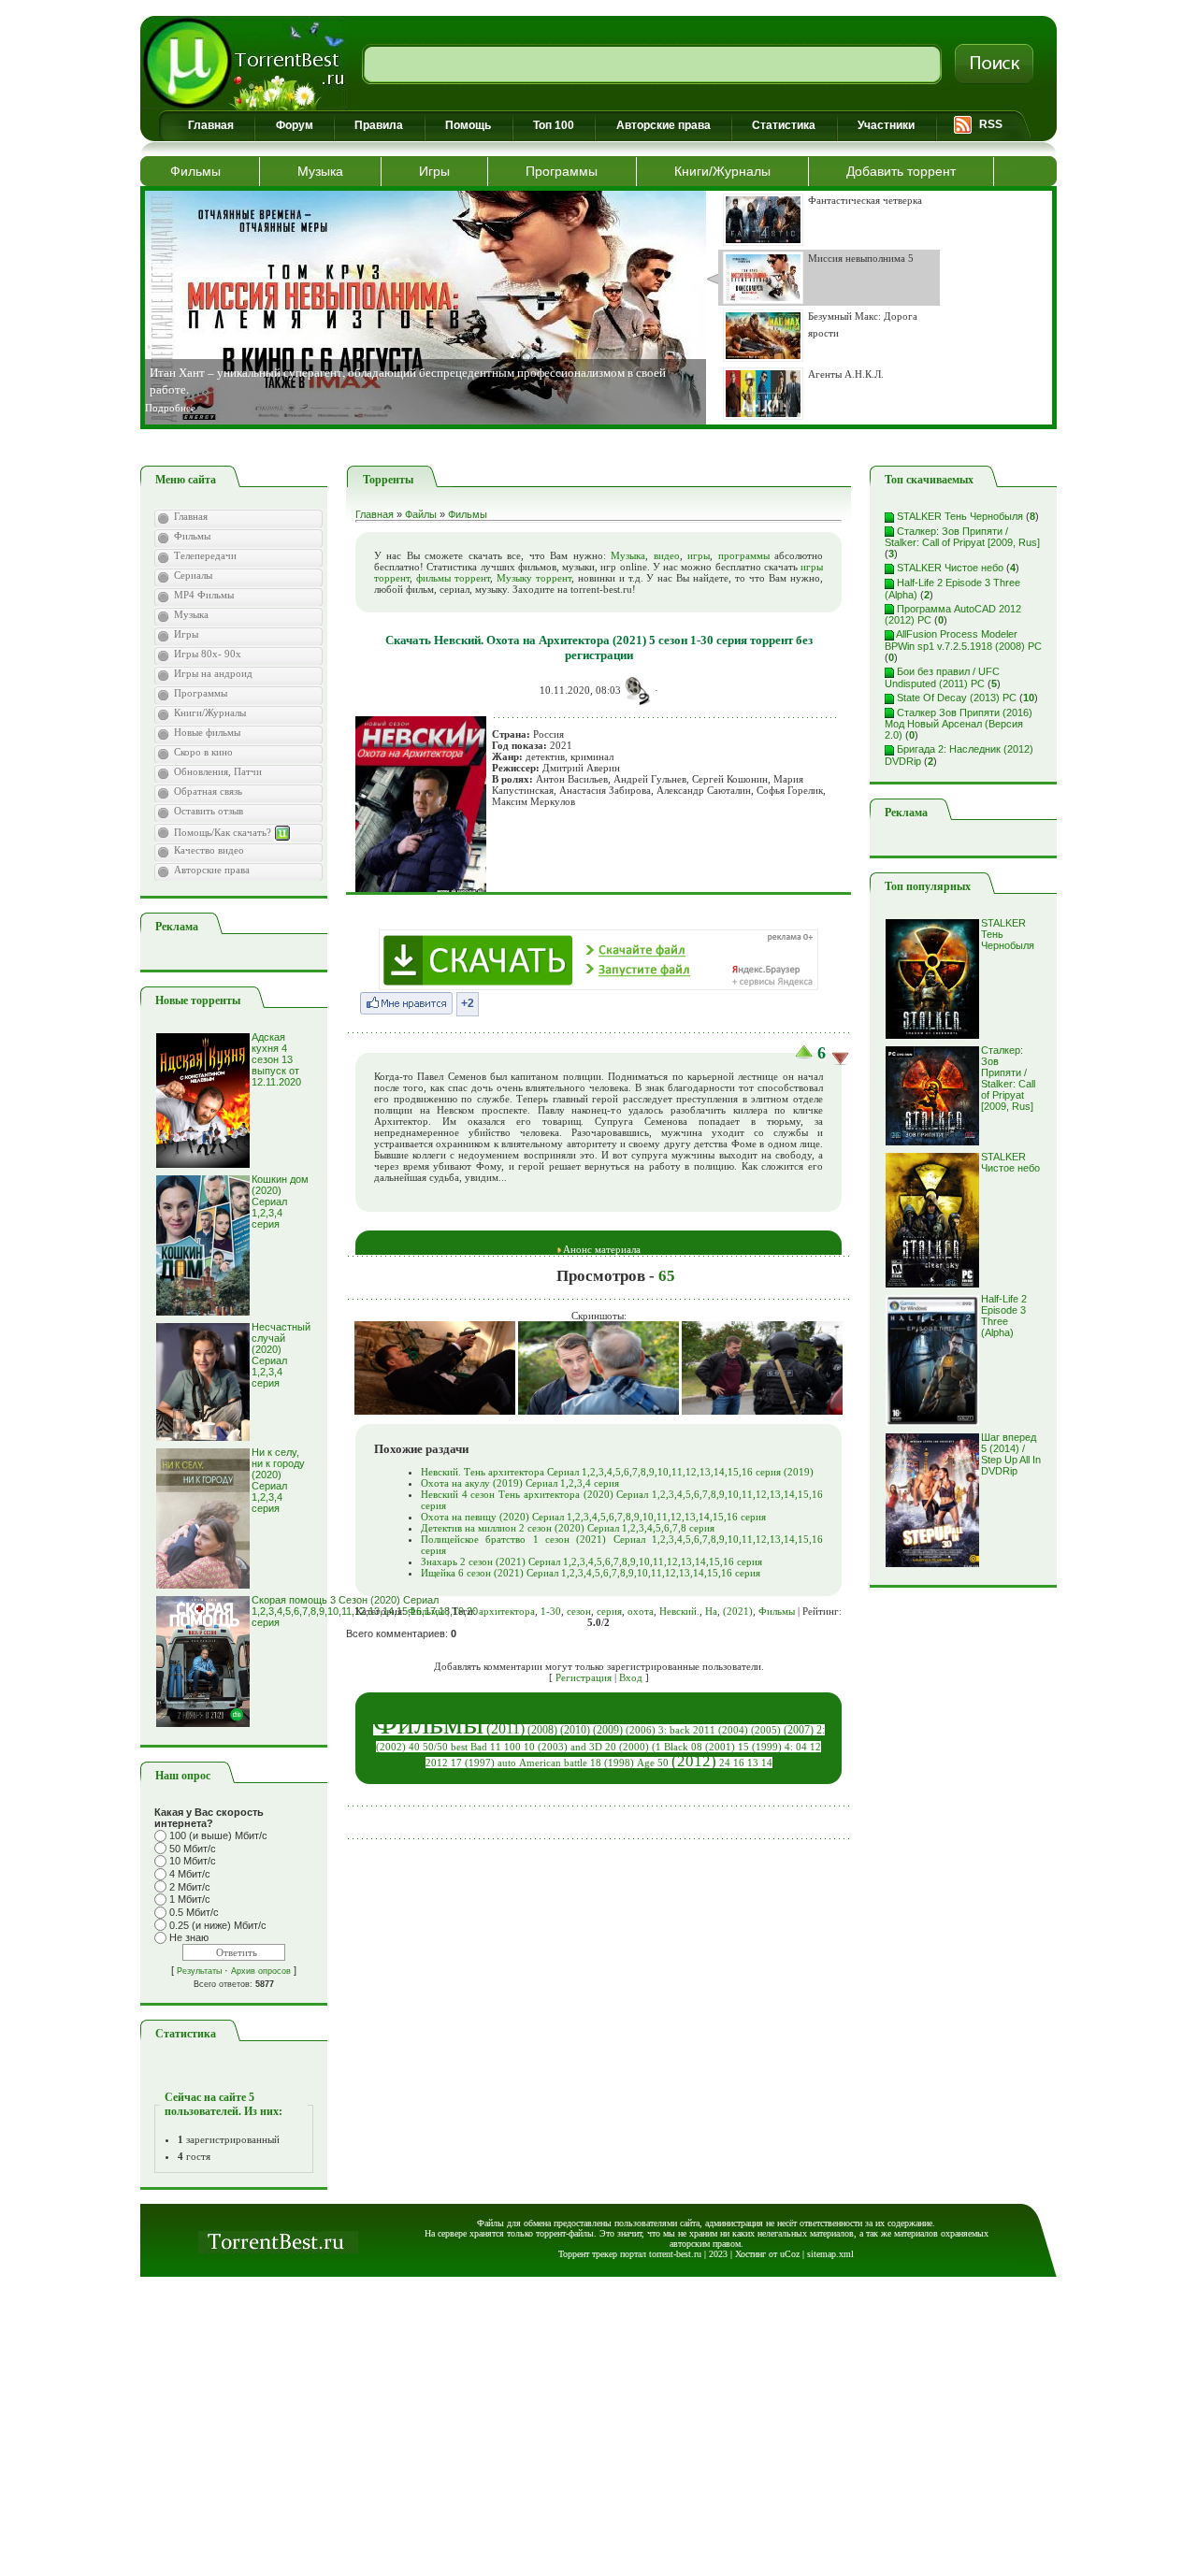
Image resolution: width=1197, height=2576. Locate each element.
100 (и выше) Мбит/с (218, 1835)
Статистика (784, 125)
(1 (656, 1747)
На (711, 1611)
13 (753, 1763)
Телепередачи (205, 555)
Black (676, 1747)
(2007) (799, 1730)
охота (641, 1611)
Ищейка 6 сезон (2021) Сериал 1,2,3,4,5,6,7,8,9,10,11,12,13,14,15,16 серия (591, 1573)
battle (576, 1763)
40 (414, 1747)
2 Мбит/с (190, 1887)
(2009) (608, 1730)
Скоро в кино (203, 752)
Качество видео (209, 850)
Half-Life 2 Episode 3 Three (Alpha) (1004, 1316)
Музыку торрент (534, 578)
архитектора (507, 1611)
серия (609, 1611)
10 (529, 1747)
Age (646, 1763)
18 (596, 1763)
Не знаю (189, 1938)
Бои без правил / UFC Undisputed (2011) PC (942, 677)
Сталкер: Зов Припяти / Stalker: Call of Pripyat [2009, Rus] (962, 537)
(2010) (575, 1730)
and (578, 1747)
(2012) (694, 1761)
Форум (295, 125)
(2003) (553, 1747)
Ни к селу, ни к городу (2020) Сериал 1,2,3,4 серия (278, 1480)
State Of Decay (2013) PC (955, 698)
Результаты (199, 1971)
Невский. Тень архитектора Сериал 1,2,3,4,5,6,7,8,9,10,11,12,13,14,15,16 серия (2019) (617, 1472)
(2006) (641, 1730)
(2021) (738, 1611)
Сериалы (193, 575)
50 (663, 1763)
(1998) (619, 1763)
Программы (562, 171)
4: (789, 1747)
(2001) (720, 1747)
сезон (579, 1611)
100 (512, 1747)
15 (743, 1747)
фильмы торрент (453, 578)
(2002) (391, 1747)
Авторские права (663, 125)
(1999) (767, 1747)
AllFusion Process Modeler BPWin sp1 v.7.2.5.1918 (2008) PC (963, 640)
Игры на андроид (213, 673)
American (540, 1763)
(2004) (733, 1730)
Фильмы (195, 171)
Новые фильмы (207, 732)
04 (801, 1747)
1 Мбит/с (190, 1900)
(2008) (542, 1730)
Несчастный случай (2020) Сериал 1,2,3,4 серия (281, 1355)
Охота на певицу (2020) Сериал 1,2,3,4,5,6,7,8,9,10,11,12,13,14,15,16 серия (593, 1517)
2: (821, 1730)
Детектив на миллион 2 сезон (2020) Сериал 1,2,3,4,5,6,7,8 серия (568, 1528)
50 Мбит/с (193, 1849)
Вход (631, 1677)
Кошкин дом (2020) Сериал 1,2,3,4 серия (280, 1202)
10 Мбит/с (193, 1861)
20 (611, 1747)
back (680, 1730)
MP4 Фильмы (204, 595)
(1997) (480, 1763)
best (459, 1747)
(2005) (766, 1730)
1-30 (551, 1611)
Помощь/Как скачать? (224, 832)
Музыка (320, 171)
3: (663, 1730)
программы (744, 555)
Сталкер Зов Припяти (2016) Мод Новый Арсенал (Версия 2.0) (959, 724)
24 (725, 1763)
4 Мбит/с (190, 1874)
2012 (437, 1763)
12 (815, 1747)
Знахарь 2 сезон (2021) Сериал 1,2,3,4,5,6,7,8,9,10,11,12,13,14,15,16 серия (591, 1561)
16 (739, 1763)
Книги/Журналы (722, 171)
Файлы (421, 514)
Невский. (679, 1611)
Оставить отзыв (209, 811)
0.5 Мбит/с (194, 1912)
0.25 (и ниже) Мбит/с (218, 1925)
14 (767, 1763)
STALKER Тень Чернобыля (959, 516)
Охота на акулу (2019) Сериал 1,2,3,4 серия (520, 1483)
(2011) (505, 1728)
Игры (434, 171)
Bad (479, 1747)
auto (507, 1763)
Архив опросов (261, 1971)
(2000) (634, 1747)
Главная (211, 125)
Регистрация (584, 1677)
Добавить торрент (901, 171)
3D (596, 1747)
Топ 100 (554, 125)
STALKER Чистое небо (949, 568)
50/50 (435, 1747)
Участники (886, 125)
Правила (379, 125)
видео (667, 555)
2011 (704, 1730)
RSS (991, 124)
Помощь (468, 125)
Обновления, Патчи (218, 771)
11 (496, 1747)
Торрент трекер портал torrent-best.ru (630, 2254)
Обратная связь (208, 791)
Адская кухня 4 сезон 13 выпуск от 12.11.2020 (276, 1059)
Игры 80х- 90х (208, 654)
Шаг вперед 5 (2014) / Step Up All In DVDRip (1011, 1454)
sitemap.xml (830, 2254)
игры (699, 555)
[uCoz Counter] (234, 2080)
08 (697, 1747)
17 (456, 1763)
